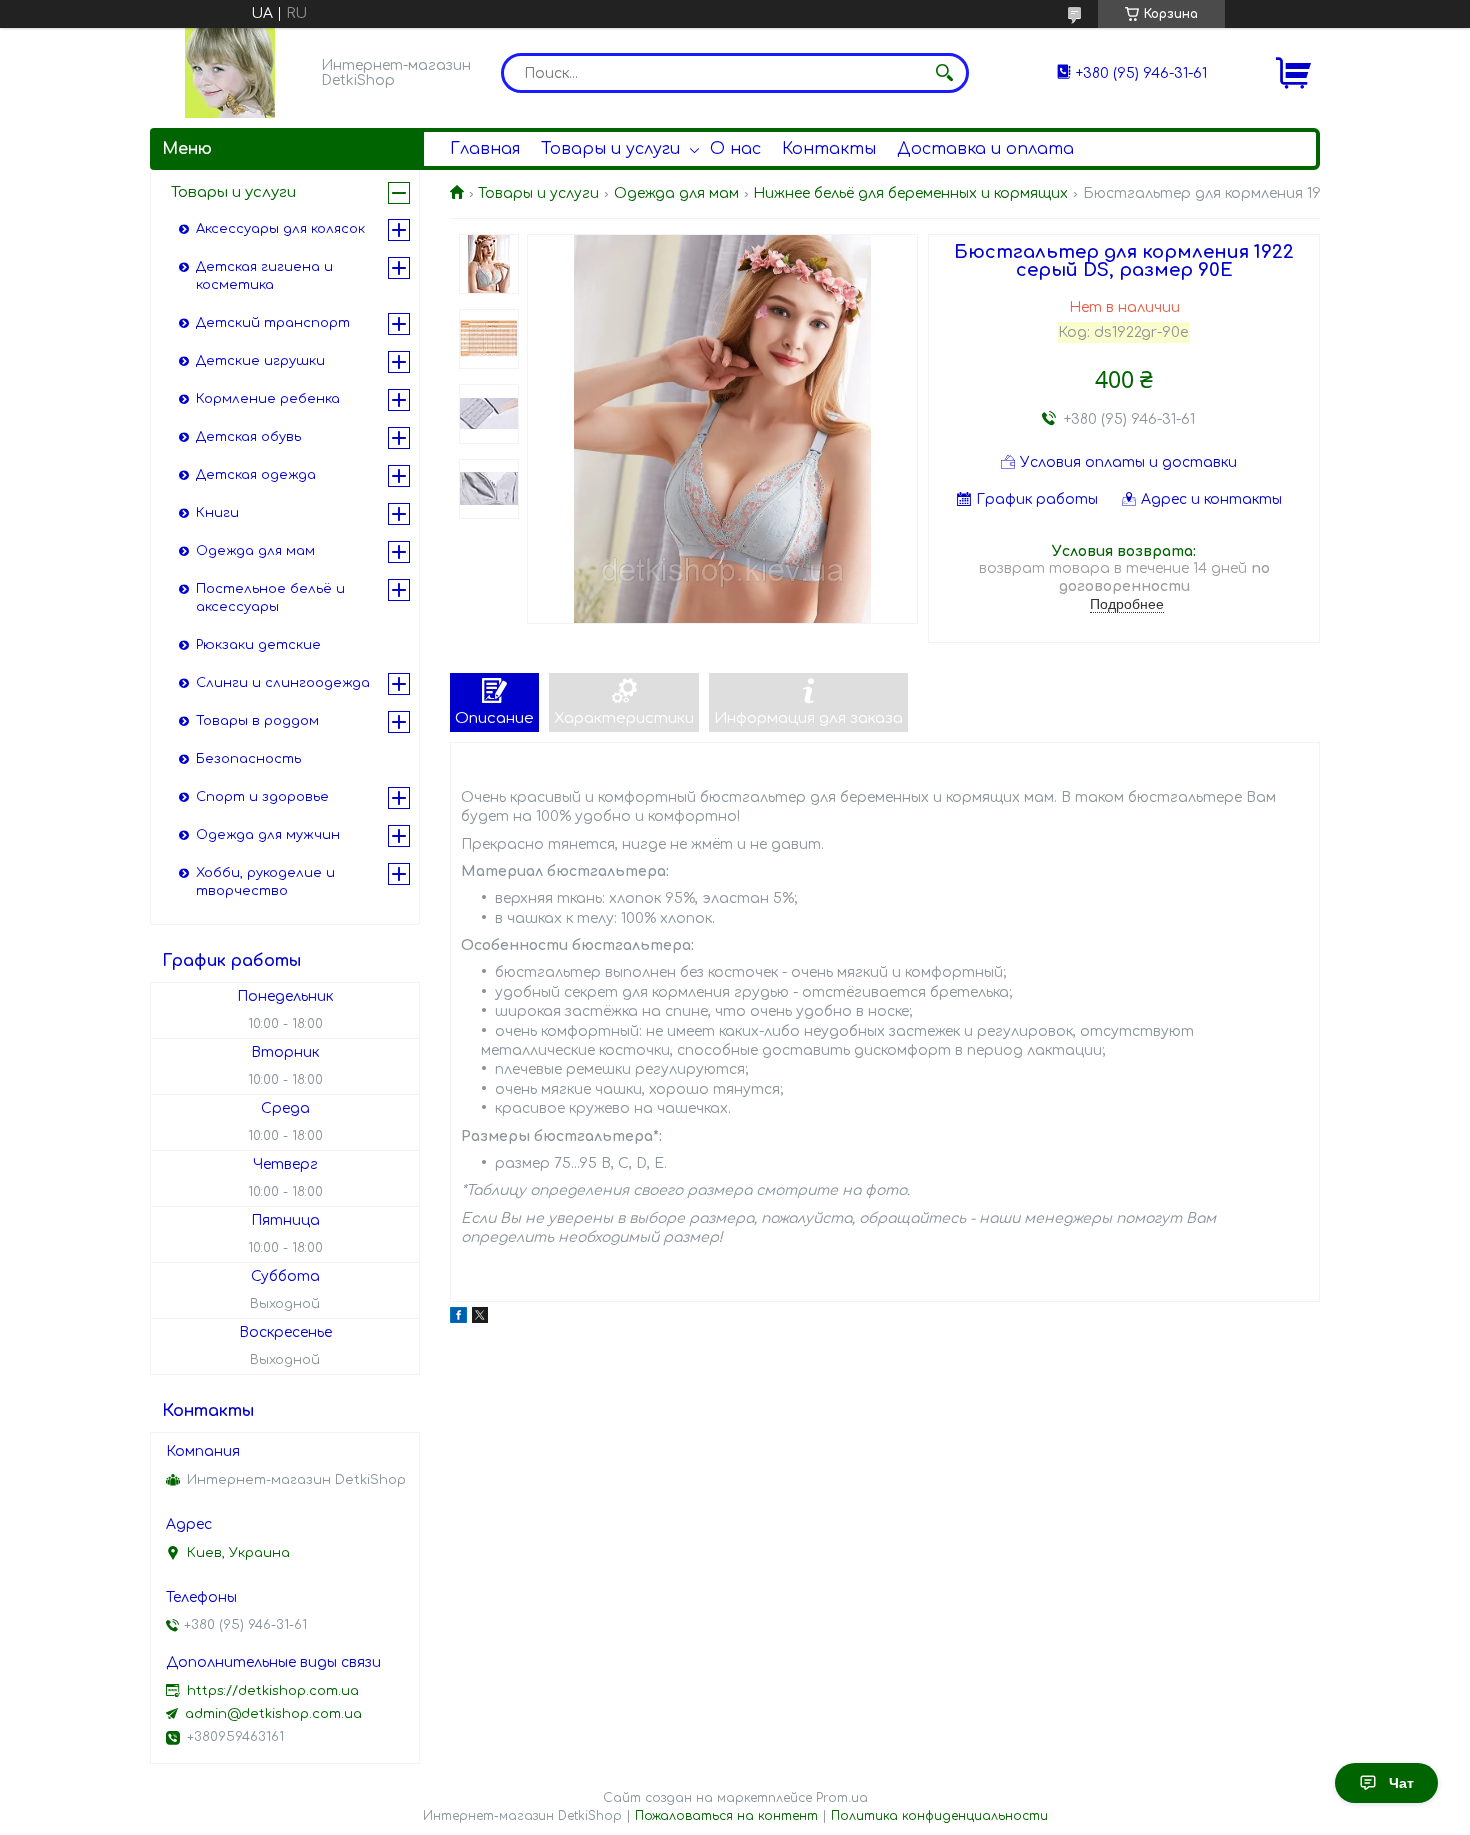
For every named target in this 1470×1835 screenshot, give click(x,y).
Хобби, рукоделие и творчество (265, 882)
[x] (480, 1318)
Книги (217, 513)
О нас (735, 149)
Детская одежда (256, 475)
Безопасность (248, 759)
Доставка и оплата (985, 149)
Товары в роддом (257, 721)
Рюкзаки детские (258, 645)
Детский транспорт (273, 323)
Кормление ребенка (268, 399)
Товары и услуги (610, 149)
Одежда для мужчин (268, 835)
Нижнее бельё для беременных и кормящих (910, 193)
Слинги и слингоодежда (283, 683)
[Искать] (944, 73)
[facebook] (458, 1318)
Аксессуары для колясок (280, 229)
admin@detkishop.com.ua (273, 1714)
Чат (1401, 1783)
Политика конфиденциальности (939, 1816)
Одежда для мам (676, 193)
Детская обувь (248, 437)
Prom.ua (842, 1798)
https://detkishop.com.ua (273, 1691)
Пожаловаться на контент (726, 1816)
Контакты (829, 149)
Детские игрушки (260, 361)
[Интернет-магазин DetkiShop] (230, 73)
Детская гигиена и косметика (264, 276)
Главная (485, 149)
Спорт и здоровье (262, 797)
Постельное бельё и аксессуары (270, 598)
